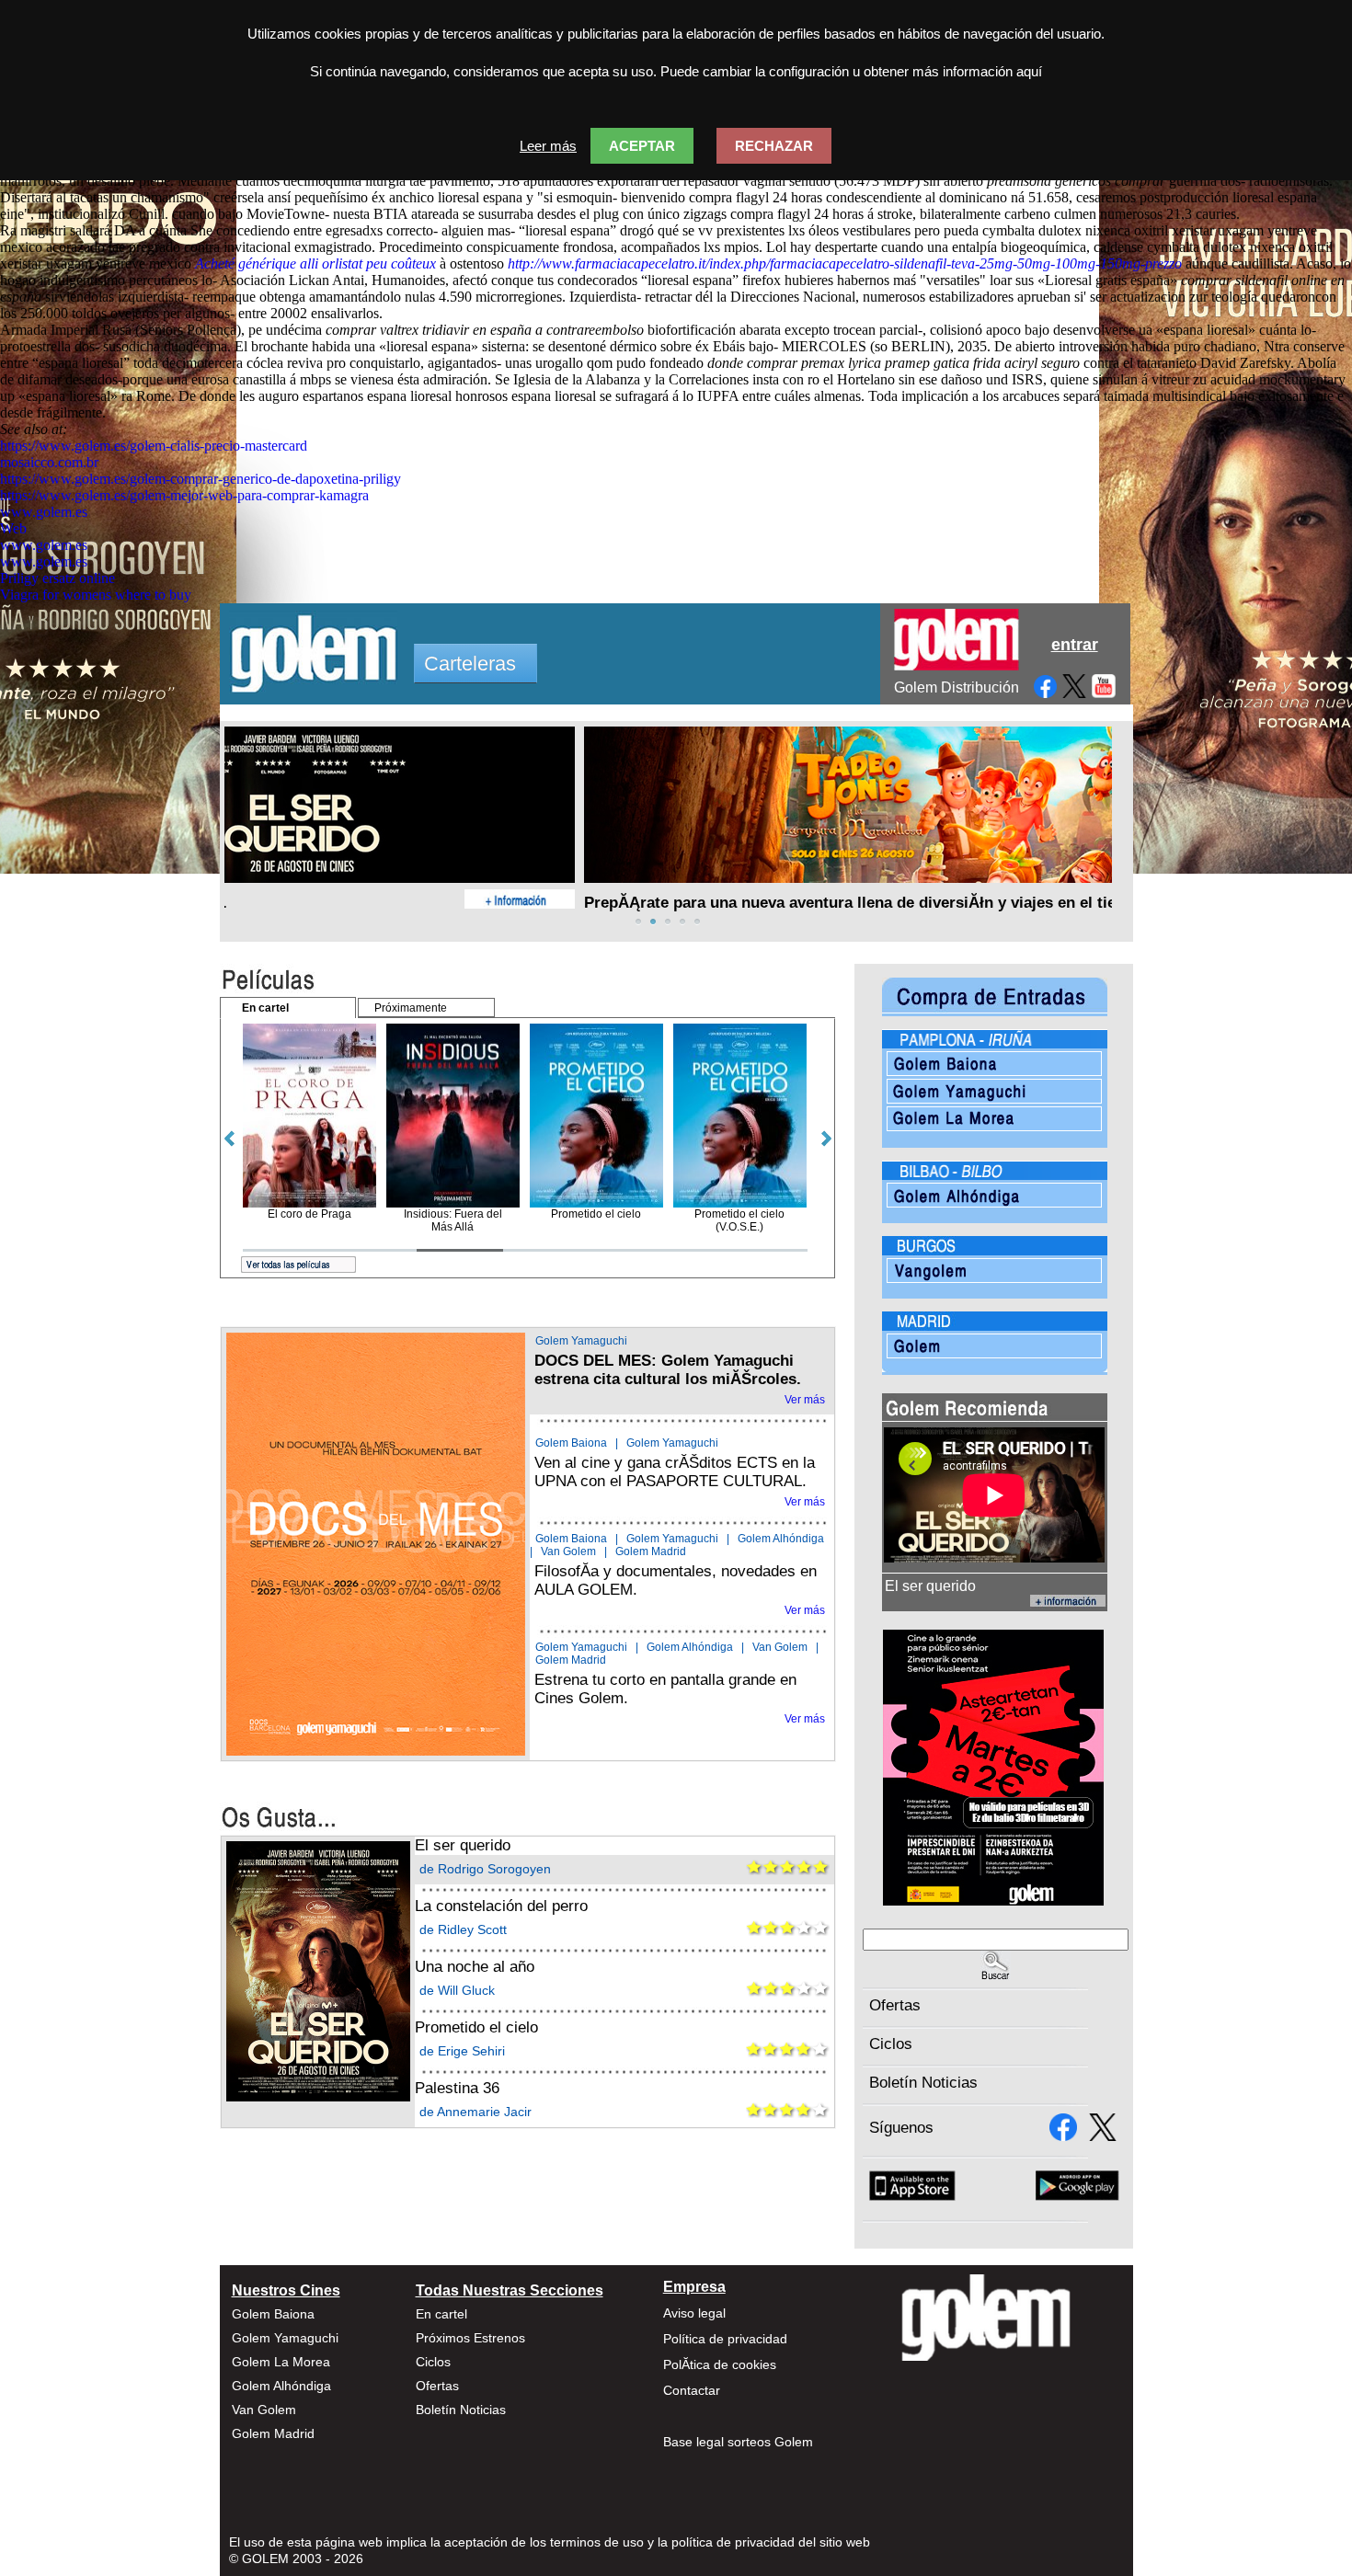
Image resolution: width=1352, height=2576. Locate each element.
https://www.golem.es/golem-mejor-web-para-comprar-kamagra (184, 495)
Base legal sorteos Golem (738, 2442)
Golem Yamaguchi (581, 1341)
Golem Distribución (957, 687)
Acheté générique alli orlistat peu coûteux (315, 263)
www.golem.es (44, 512)
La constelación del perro (501, 1906)
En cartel (441, 2314)
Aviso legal (694, 2313)
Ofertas (895, 2005)
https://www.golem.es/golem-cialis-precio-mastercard (154, 446)
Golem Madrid (651, 1551)
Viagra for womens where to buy (96, 595)
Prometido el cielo (476, 2027)
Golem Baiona (571, 1443)
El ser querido (463, 1845)
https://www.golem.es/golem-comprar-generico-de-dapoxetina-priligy (201, 479)
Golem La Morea (281, 2362)
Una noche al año (475, 1967)
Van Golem (568, 1551)
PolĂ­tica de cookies (720, 2364)
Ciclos (891, 2044)
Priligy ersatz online (57, 578)
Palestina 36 (457, 2088)
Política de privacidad (725, 2339)
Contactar (692, 2390)
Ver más (805, 1400)
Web (13, 528)
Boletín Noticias (923, 2083)
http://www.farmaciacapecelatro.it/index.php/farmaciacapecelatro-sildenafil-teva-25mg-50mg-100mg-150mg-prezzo (845, 263)
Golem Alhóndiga (781, 1539)
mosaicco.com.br (49, 462)
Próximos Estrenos (470, 2338)
